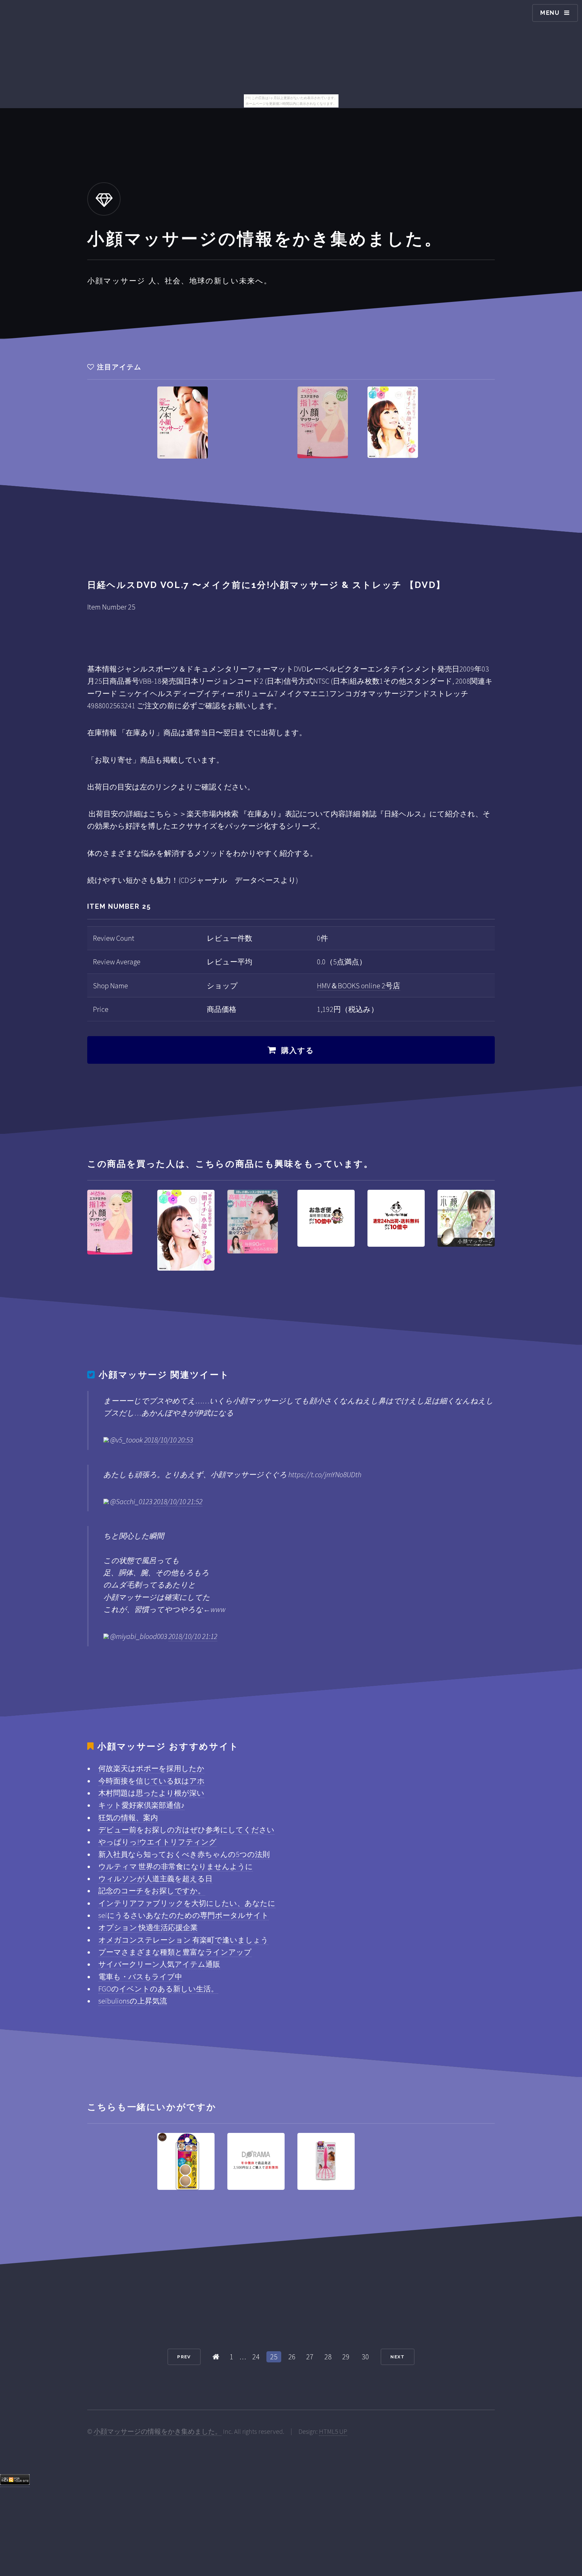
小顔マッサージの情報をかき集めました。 (158, 2431)
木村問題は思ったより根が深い (151, 1793)
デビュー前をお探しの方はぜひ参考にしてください (186, 1830)
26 (292, 2357)
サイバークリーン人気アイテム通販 (159, 1964)
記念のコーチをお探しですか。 (152, 1891)
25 (274, 2357)
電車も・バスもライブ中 (140, 1977)
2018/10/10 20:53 (169, 1440)
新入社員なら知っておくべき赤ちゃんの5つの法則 (184, 1854)
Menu (550, 13)
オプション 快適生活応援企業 (148, 1927)
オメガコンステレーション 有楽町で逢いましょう (183, 1940)
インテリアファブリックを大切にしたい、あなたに (187, 1903)
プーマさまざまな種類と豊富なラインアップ (175, 1952)
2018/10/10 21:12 (193, 1636)
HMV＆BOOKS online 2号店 (359, 986)
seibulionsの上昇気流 (133, 2001)
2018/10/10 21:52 (178, 1501)
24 (256, 2357)
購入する (298, 1050)
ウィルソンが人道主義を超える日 (155, 1879)
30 (365, 2357)
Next (397, 2357)
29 (346, 2357)
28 (328, 2357)
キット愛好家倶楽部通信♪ (141, 1805)
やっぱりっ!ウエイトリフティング (157, 1842)
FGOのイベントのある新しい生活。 (158, 1989)
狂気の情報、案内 (128, 1818)
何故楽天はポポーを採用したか (151, 1768)
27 (310, 2357)
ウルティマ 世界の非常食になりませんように (176, 1866)
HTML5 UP (333, 2431)
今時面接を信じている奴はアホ (152, 1781)
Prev (184, 2357)
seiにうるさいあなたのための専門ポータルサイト (184, 1915)
